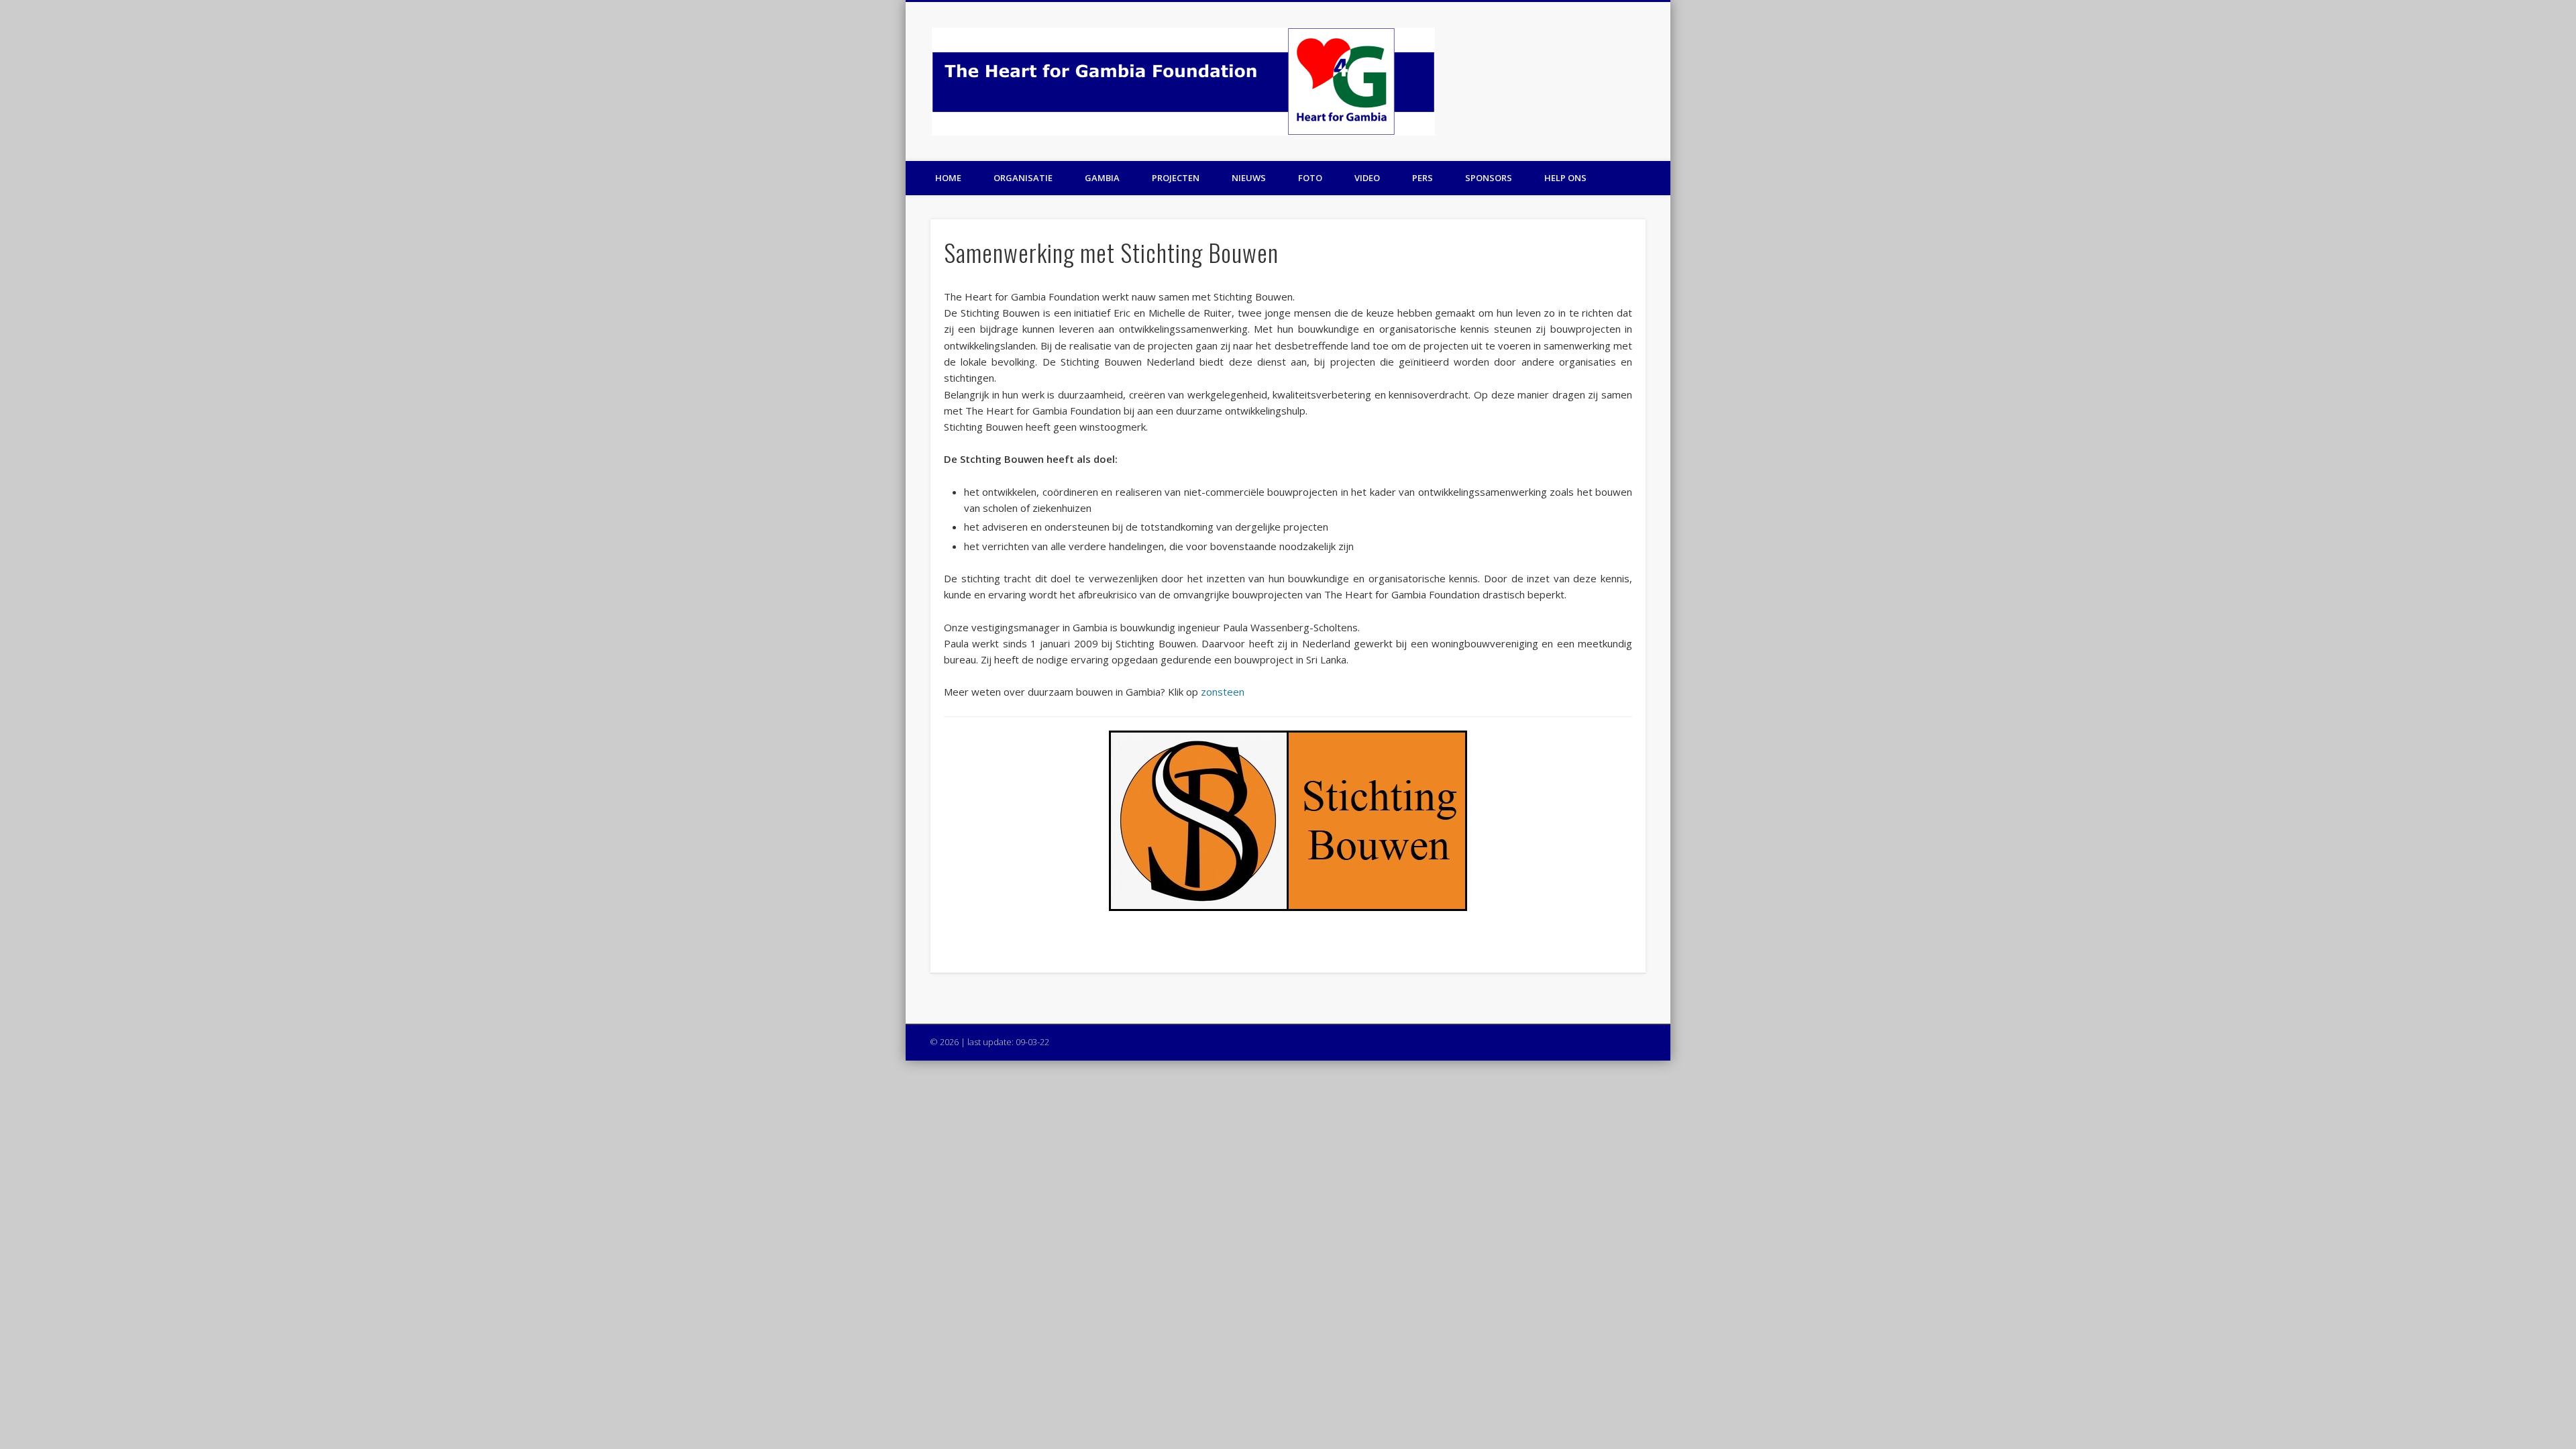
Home (948, 178)
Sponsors (1489, 178)
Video (1367, 178)
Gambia (1102, 178)
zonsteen (1223, 692)
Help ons (1565, 178)
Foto (1310, 178)
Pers (1423, 178)
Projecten (1176, 178)
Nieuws (1249, 178)
